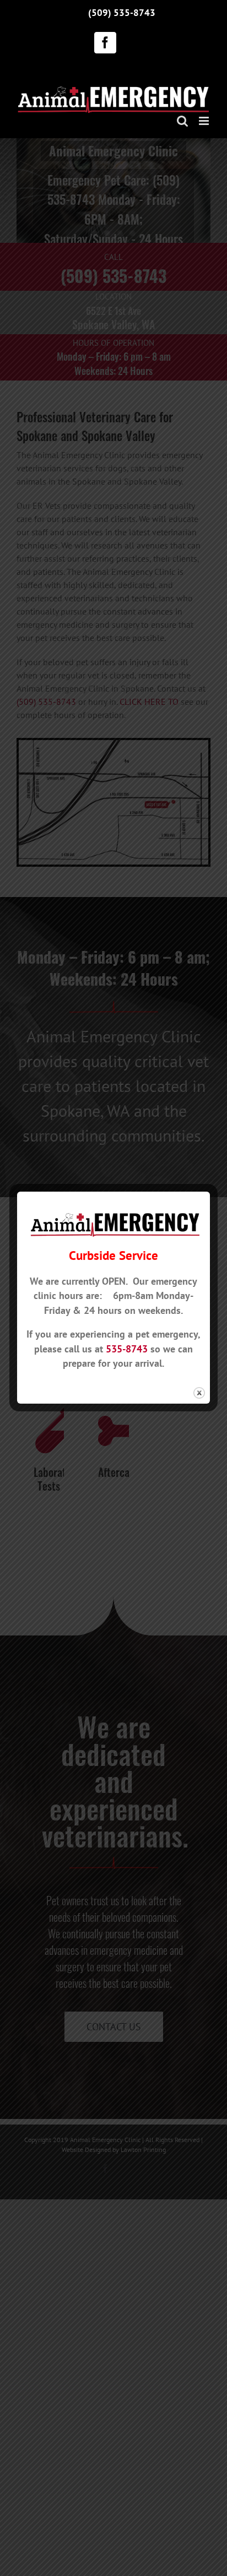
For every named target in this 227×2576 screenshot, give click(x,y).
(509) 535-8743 (122, 12)
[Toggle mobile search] (182, 121)
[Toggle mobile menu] (205, 121)
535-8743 (127, 1349)
